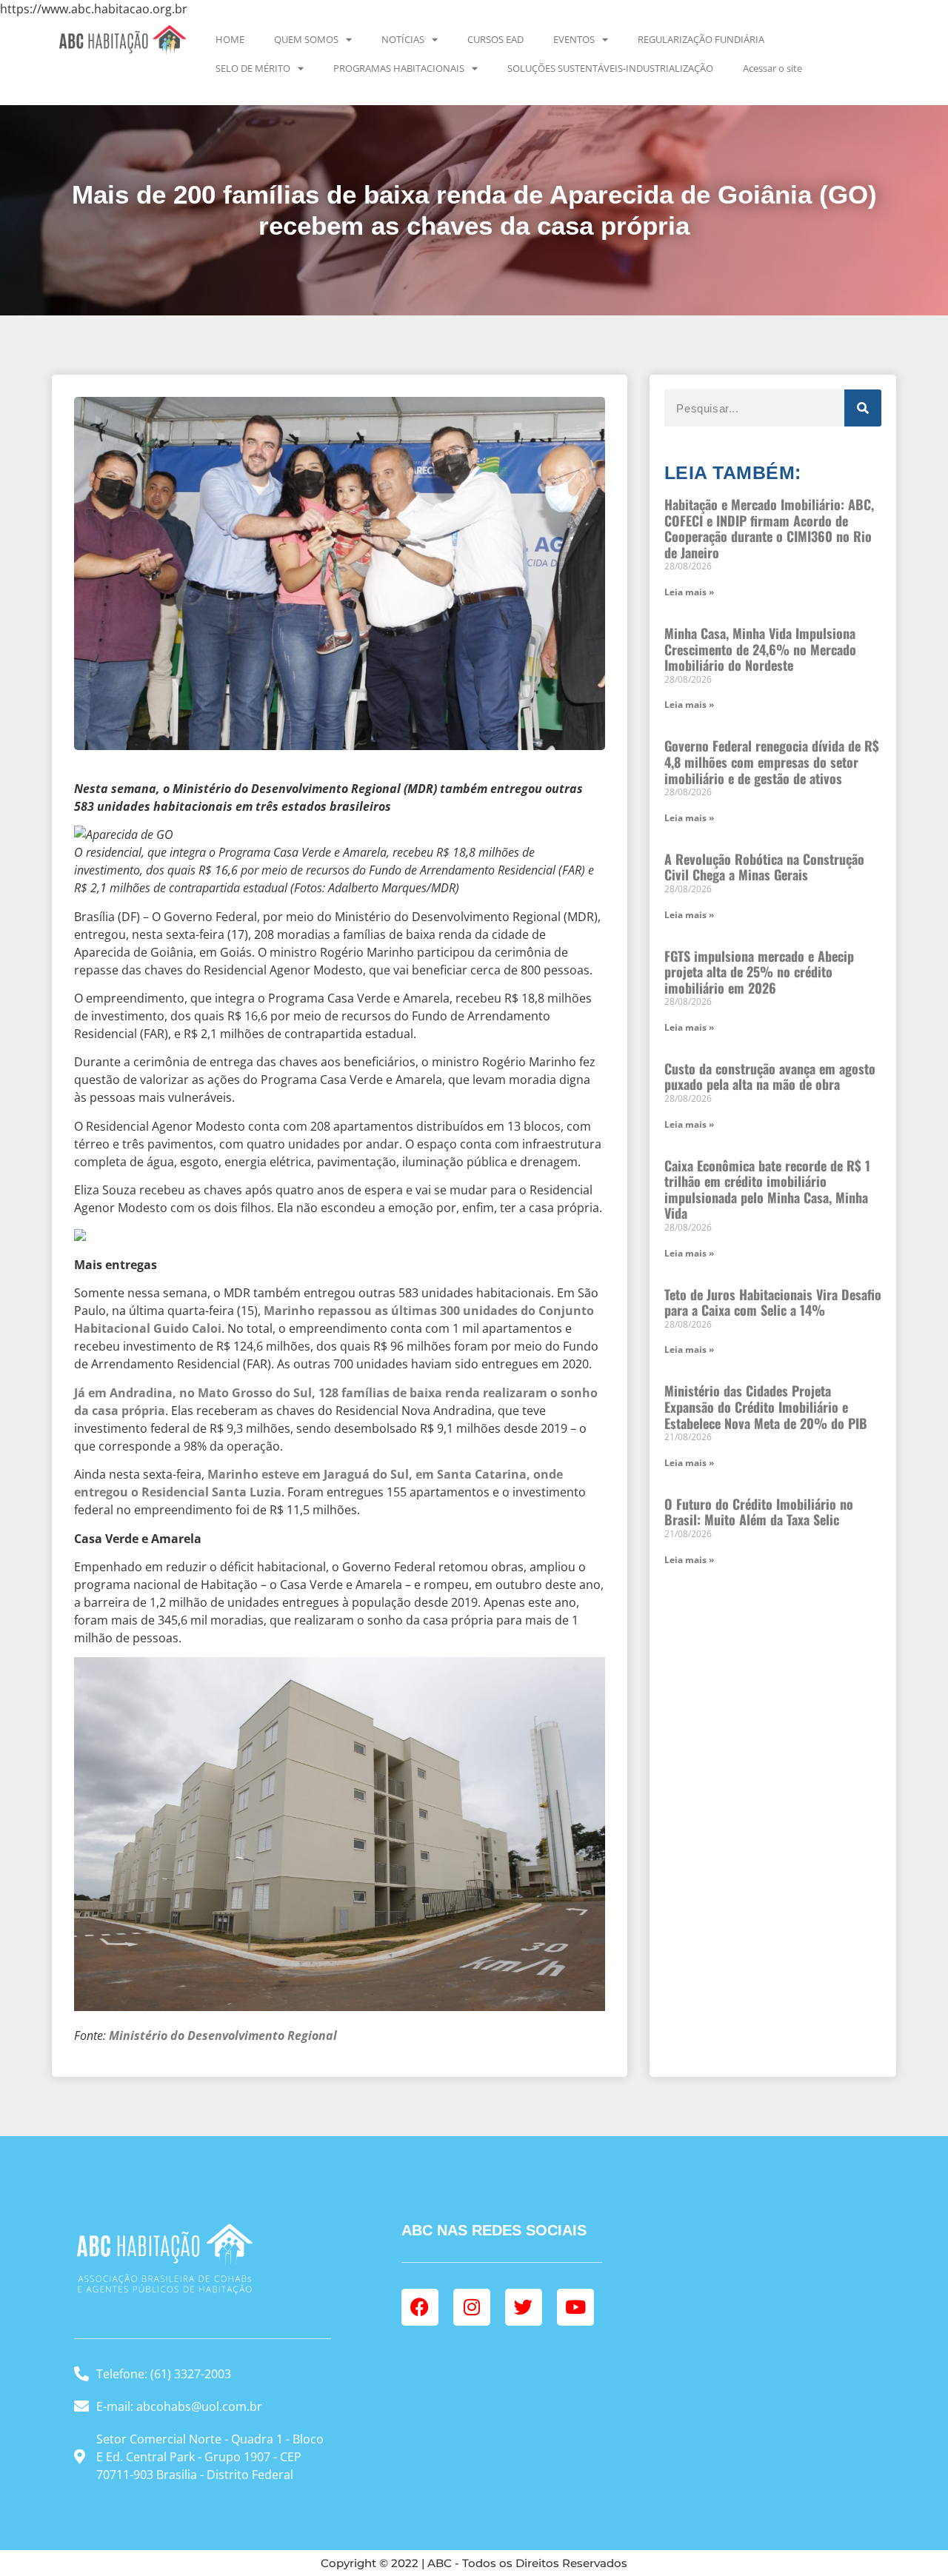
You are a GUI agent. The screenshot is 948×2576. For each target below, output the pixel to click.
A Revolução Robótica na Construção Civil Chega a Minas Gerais (764, 867)
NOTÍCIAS (403, 39)
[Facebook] (420, 2307)
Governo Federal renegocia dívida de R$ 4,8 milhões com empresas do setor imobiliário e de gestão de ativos (772, 762)
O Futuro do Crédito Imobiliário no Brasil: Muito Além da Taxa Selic (759, 1512)
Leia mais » (689, 592)
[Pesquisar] (863, 408)
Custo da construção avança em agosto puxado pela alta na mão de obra (770, 1077)
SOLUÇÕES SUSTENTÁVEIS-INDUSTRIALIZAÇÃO (610, 68)
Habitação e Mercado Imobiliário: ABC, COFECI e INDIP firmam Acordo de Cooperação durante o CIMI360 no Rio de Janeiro (769, 528)
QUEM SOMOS (306, 39)
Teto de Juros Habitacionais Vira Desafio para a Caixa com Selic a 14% (773, 1302)
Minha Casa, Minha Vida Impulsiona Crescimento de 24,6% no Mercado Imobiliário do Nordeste (760, 649)
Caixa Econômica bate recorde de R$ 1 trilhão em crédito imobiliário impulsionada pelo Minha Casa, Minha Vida (767, 1190)
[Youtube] (575, 2307)
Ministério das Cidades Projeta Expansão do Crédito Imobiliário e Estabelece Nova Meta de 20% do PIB (766, 1406)
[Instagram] (472, 2307)
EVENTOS (574, 39)
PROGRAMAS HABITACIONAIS (399, 68)
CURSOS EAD (495, 39)
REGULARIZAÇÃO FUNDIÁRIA (701, 39)
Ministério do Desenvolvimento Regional (223, 2035)
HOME (230, 39)
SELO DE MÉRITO (253, 68)
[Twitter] (524, 2307)
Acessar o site (772, 68)
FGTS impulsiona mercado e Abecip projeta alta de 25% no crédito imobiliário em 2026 (759, 972)
